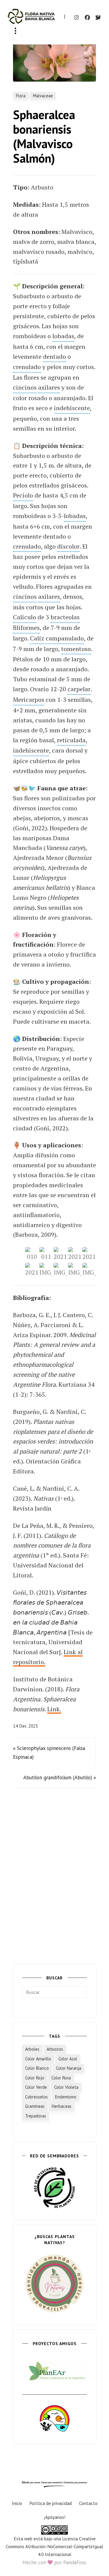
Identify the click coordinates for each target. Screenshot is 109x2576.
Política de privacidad (51, 2503)
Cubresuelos (36, 2097)
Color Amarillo (38, 2059)
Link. (54, 1709)
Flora (21, 96)
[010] (32, 1254)
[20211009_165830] (89, 1254)
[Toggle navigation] (15, 31)
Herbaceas (62, 2106)
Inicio (17, 2503)
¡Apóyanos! (55, 2517)
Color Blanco (37, 2068)
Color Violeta (66, 2087)
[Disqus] (54, 1878)
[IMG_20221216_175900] (75, 1270)
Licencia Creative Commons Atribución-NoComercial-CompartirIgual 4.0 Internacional (54, 2546)
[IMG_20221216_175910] (89, 1270)
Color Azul (68, 2059)
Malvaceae (43, 96)
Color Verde (36, 2087)
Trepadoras (36, 2116)
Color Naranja (69, 2068)
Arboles (32, 2049)
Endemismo (66, 2097)
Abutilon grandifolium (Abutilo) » (60, 1777)
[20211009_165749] (75, 1254)
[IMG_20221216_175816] (46, 1270)
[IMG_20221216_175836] (60, 1270)
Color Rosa (61, 2078)
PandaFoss (75, 2562)
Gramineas (35, 2106)
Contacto (88, 2503)
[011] (46, 1254)
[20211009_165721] (60, 1254)
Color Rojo (35, 2078)
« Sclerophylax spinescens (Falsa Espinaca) (49, 1753)
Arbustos (55, 2049)
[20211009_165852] (32, 1270)
